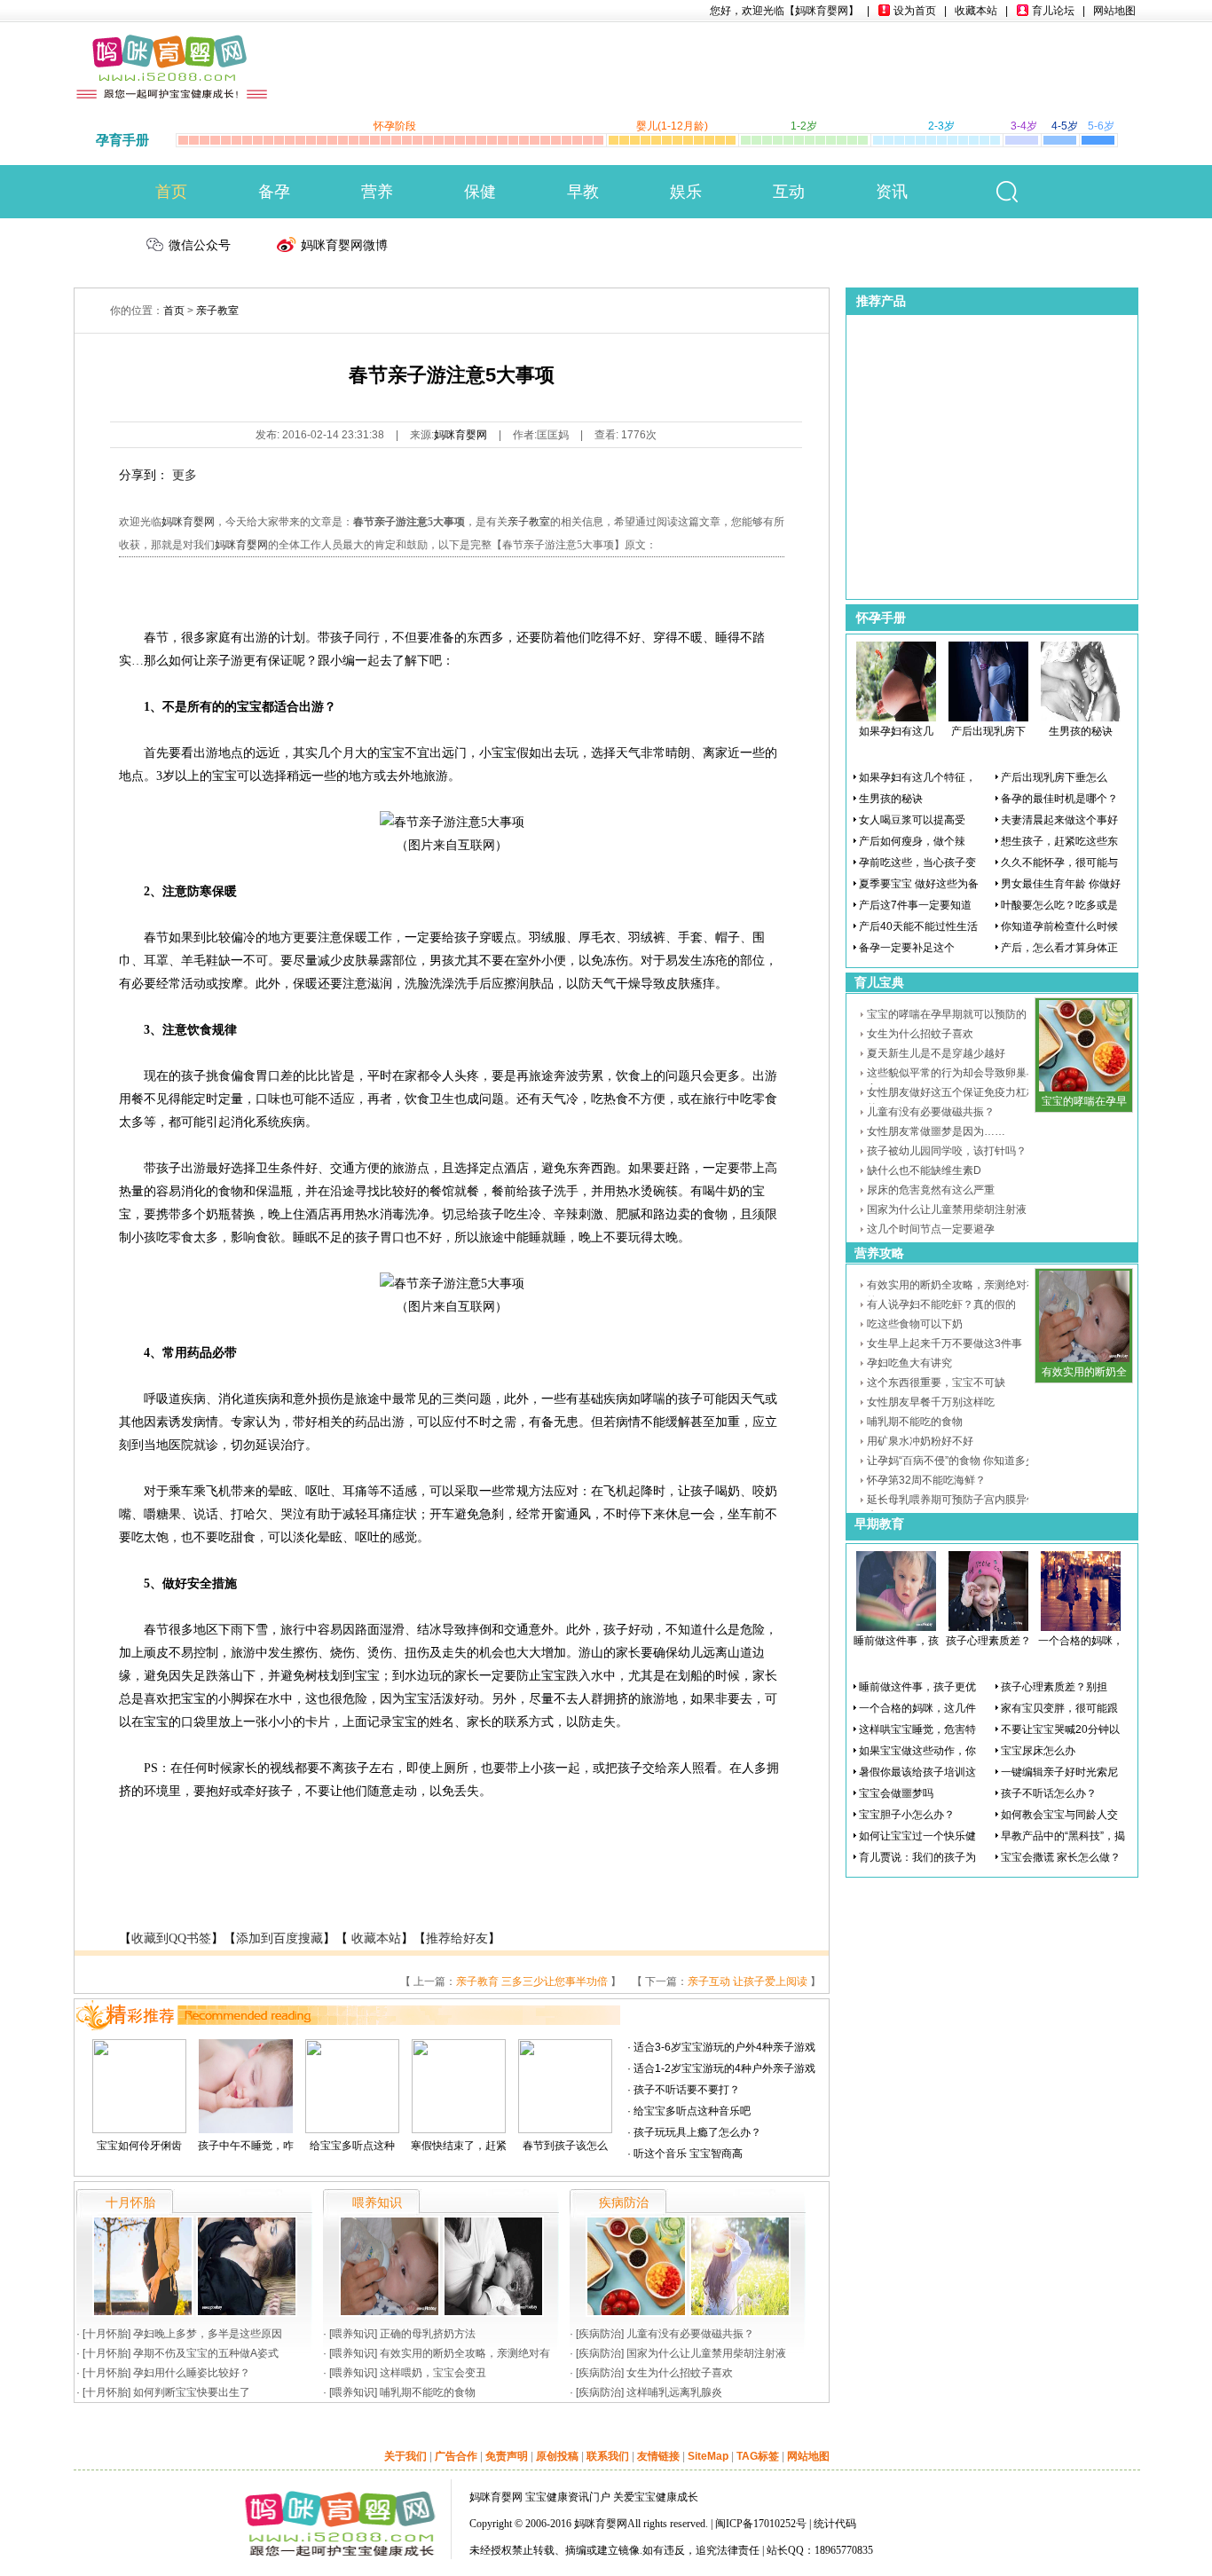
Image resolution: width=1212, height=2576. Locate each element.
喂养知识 (353, 2334)
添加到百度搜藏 (279, 1938)
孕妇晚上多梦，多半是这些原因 (208, 2334)
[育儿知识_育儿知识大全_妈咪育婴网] (173, 47)
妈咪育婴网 (460, 435)
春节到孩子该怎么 (565, 2146)
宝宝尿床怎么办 (1038, 1751)
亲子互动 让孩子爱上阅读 (748, 1981)
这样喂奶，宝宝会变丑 (433, 2373)
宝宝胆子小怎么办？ (907, 1815)
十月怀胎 (106, 2334)
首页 (171, 192)
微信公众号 (200, 245)
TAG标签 (758, 2456)
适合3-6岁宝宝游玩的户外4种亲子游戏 (724, 2047)
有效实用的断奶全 (1084, 1372)
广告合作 (456, 2456)
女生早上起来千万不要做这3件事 (944, 1343)
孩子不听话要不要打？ (687, 2090)
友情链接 (658, 2456)
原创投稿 (557, 2456)
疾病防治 (600, 2334)
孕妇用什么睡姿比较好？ (192, 2373)
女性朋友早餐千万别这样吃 (931, 1402)
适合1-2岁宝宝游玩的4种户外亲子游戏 (724, 2068)
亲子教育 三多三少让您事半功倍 (532, 1981)
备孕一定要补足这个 (907, 948)
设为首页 (915, 11)
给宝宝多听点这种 (352, 2146)
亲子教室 (217, 311)
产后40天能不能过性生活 (918, 926)
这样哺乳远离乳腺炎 (674, 2392)
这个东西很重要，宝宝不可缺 (936, 1383)
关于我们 (405, 2456)
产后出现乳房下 (988, 731)
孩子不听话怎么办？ (1049, 1793)
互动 (789, 192)
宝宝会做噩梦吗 (896, 1793)
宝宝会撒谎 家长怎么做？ (1061, 1857)
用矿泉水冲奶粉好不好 (920, 1441)
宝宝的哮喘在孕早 (1084, 1101)
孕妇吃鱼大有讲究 (909, 1363)
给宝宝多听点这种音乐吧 (692, 2111)
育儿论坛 (1053, 11)
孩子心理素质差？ (988, 1641)
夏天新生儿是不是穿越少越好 (936, 1053)
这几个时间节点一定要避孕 (931, 1229)
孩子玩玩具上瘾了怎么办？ (697, 2132)
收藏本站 (976, 11)
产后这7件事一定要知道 (915, 905)
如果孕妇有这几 (896, 731)
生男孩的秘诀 (1081, 731)
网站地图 (1114, 11)
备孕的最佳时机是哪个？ (1059, 799)
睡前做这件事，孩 (896, 1641)
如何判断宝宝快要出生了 (192, 2392)
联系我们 (608, 2456)
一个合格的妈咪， (1081, 1641)
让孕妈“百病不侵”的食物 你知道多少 (952, 1461)
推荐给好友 (457, 1938)
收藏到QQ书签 (171, 1938)
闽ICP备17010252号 (761, 2524)
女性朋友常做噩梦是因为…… (936, 1131)
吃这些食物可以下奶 (915, 1324)
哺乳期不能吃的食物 (428, 2392)
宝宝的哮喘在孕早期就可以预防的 (947, 1014)
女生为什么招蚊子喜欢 (680, 2373)
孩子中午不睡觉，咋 (246, 2146)
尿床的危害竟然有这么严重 (931, 1190)
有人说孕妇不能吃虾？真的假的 (941, 1304)
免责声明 (507, 2456)
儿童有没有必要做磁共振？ (690, 2334)
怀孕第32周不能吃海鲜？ (926, 1480)
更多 (185, 475)
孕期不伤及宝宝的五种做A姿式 (206, 2353)
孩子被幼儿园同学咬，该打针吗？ (947, 1151)
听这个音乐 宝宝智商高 (688, 2154)
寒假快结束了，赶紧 (459, 2146)
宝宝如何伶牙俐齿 (139, 2146)
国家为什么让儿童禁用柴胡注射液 (706, 2353)
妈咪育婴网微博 (344, 245)
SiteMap (708, 2456)
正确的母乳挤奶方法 (428, 2334)
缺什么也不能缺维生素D (924, 1170)
